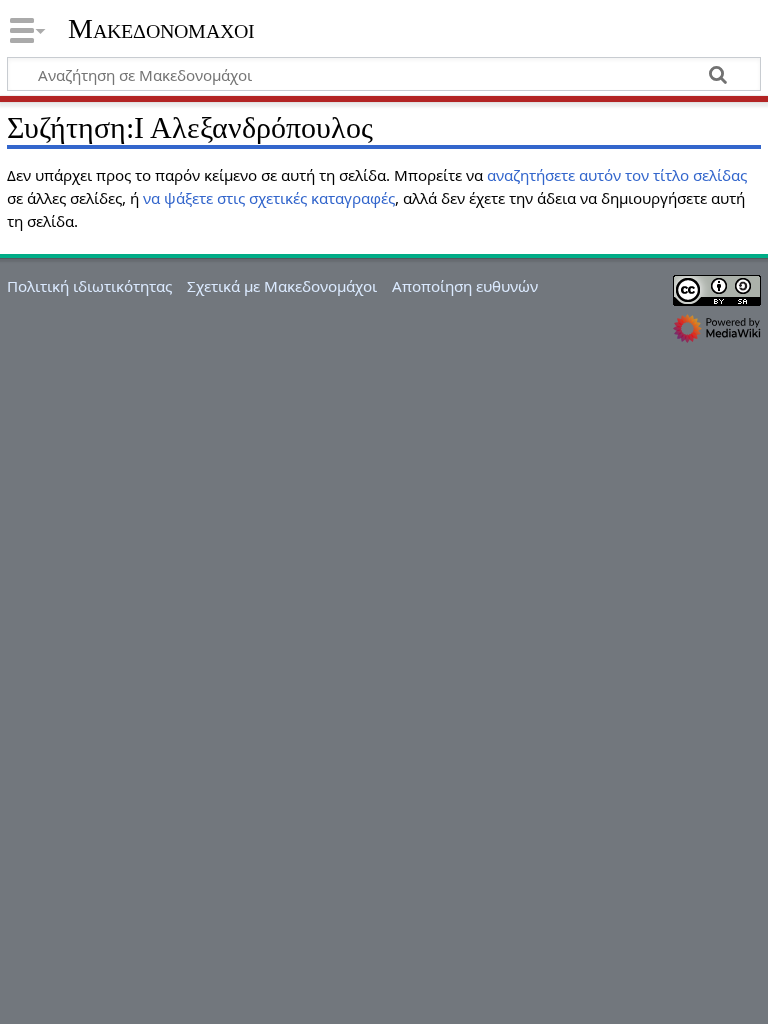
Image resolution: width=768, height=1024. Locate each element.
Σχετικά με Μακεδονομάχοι (282, 286)
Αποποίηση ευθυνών (465, 286)
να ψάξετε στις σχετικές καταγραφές (269, 198)
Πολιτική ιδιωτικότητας (89, 286)
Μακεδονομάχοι (161, 29)
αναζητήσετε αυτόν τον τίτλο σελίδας (617, 175)
